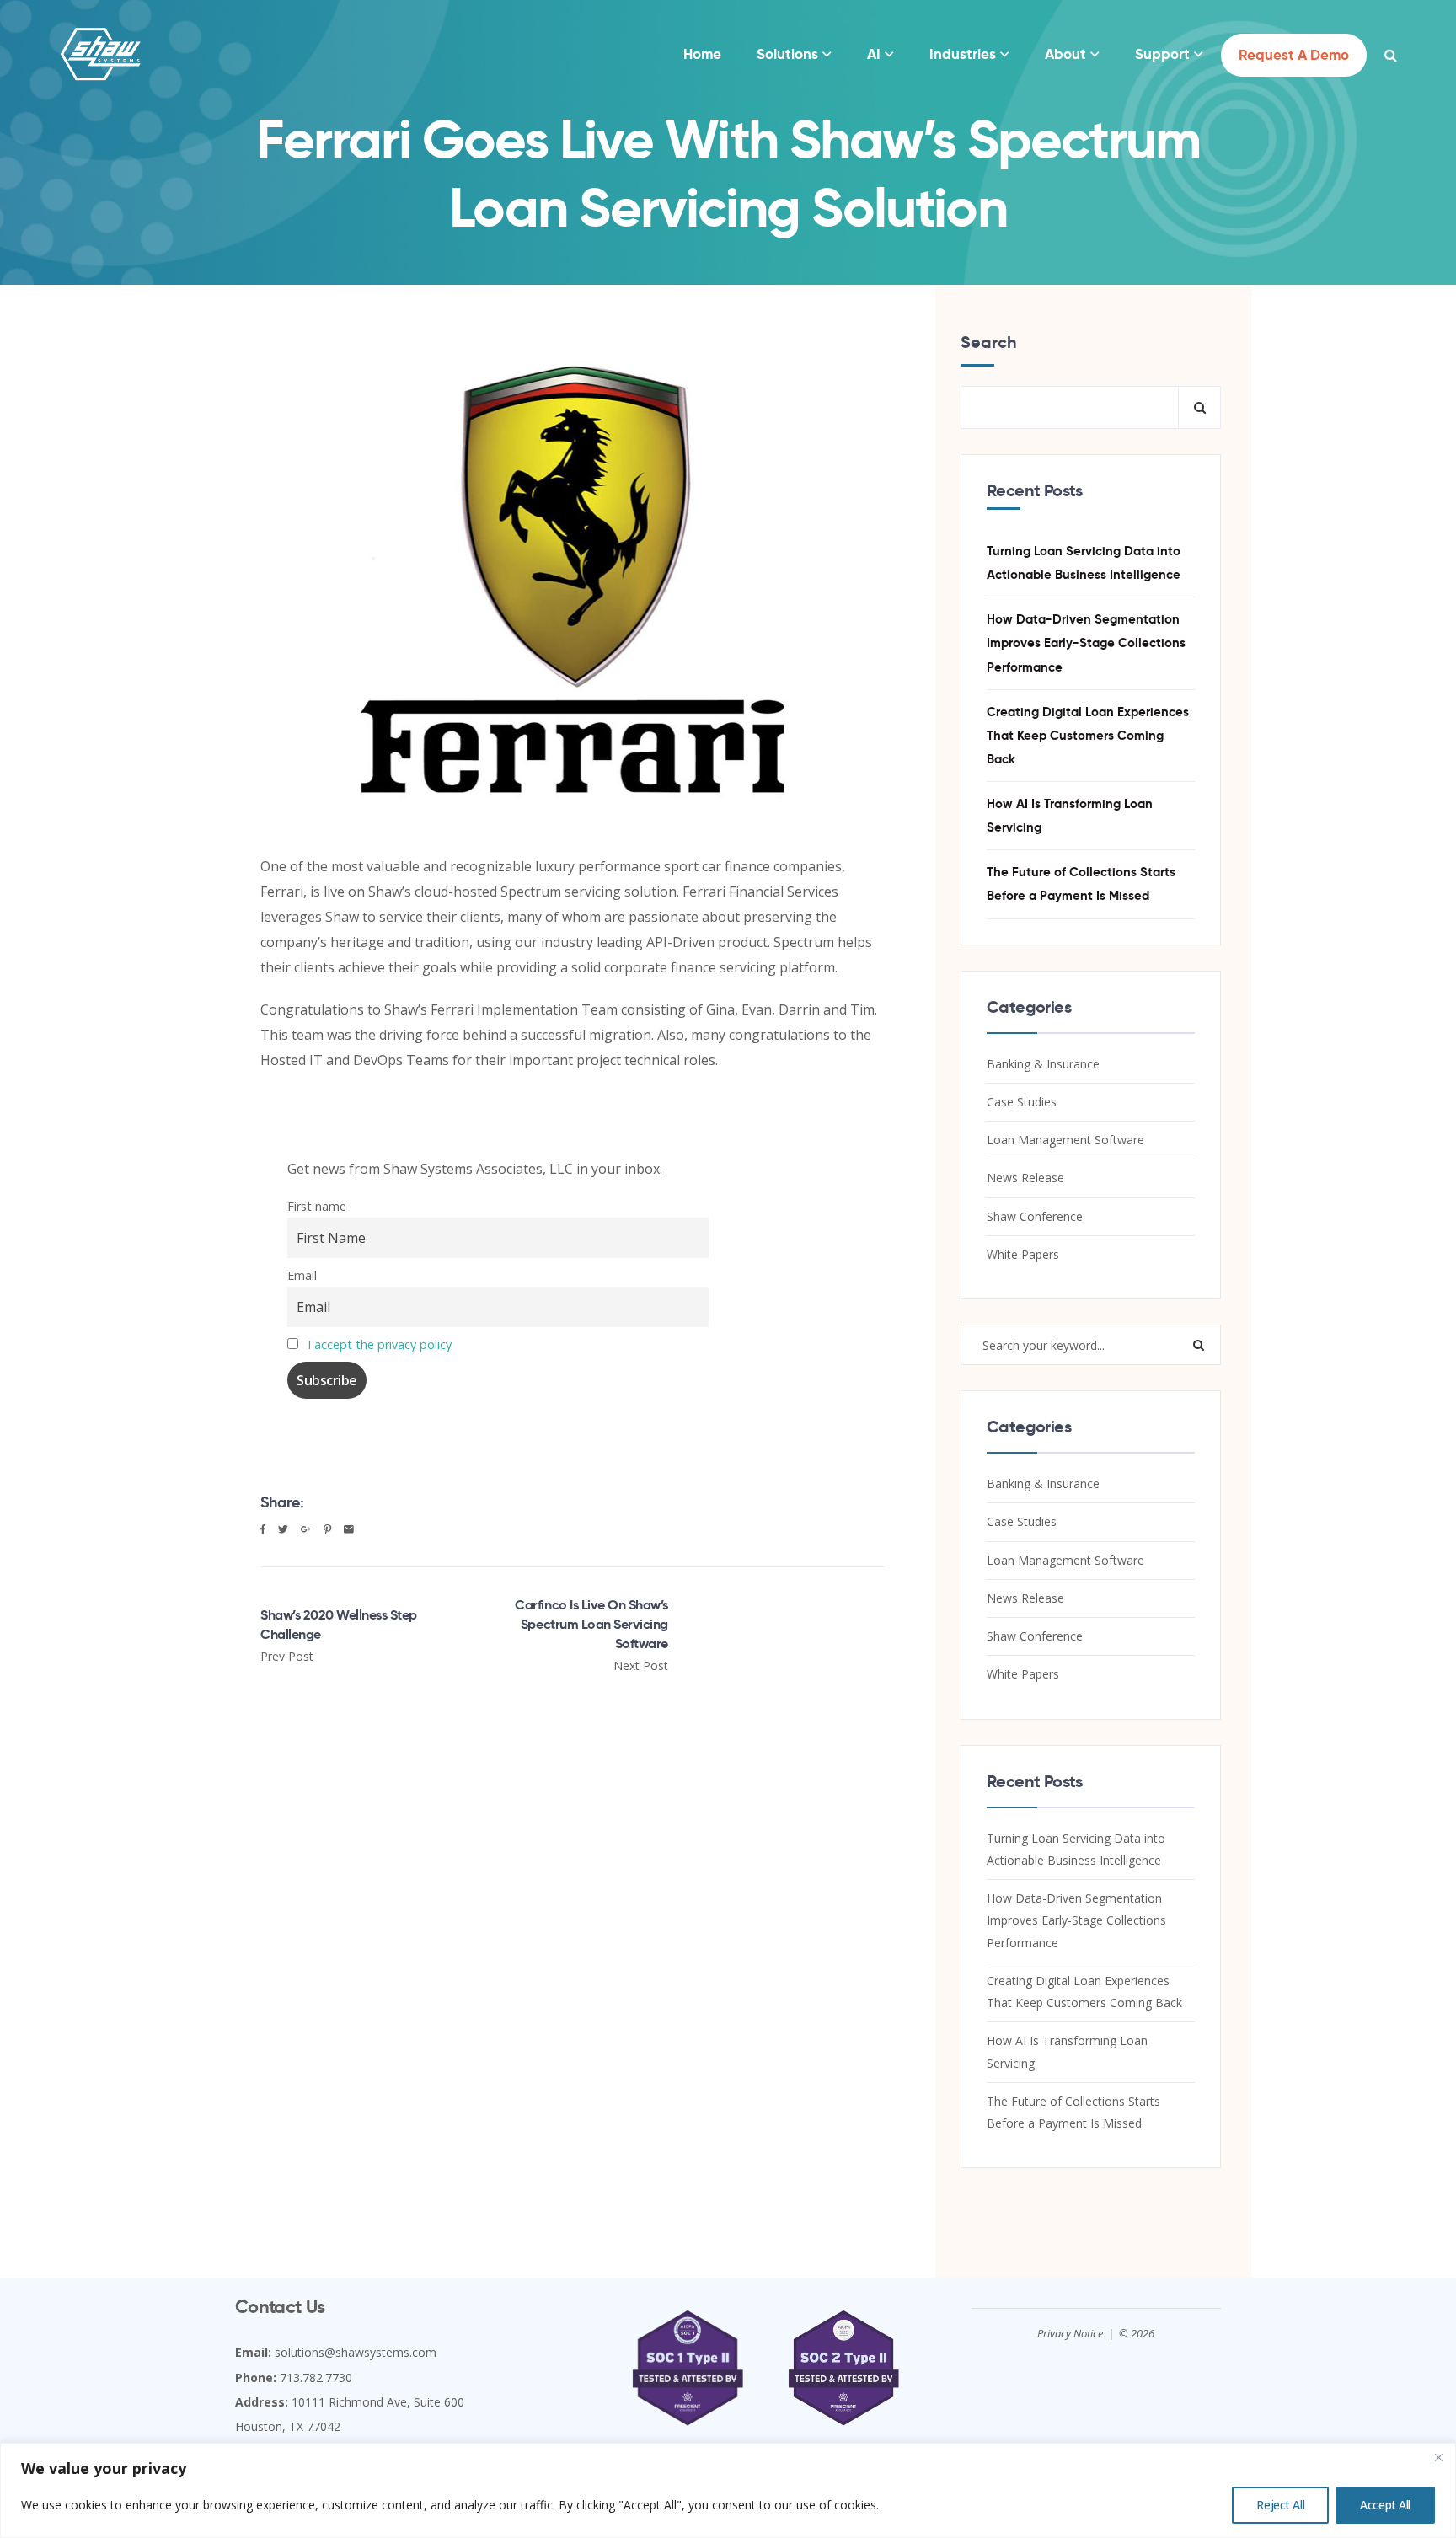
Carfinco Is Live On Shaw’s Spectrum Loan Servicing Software (591, 1624)
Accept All (1385, 2505)
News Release (1025, 1178)
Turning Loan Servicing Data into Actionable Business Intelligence (1084, 562)
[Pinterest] (327, 1529)
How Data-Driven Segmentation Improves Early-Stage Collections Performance (1086, 643)
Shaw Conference (1035, 1216)
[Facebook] (263, 1529)
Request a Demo (1294, 55)
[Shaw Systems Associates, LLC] (101, 55)
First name (317, 1206)
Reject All (1280, 2505)
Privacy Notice (1070, 2333)
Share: (282, 1502)
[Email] (349, 1529)
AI (874, 54)
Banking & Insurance (1043, 1064)
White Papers (1023, 1254)
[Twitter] (283, 1529)
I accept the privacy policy (380, 1344)
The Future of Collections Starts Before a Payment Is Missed (1081, 883)
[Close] (1438, 2457)
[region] (728, 2490)
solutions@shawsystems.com (356, 2352)
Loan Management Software (1065, 1140)
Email (302, 1275)
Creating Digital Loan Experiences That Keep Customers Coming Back (1088, 735)
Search (989, 342)
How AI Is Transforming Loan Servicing (1070, 815)
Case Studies (1022, 1102)
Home (702, 54)
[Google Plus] (306, 1529)
